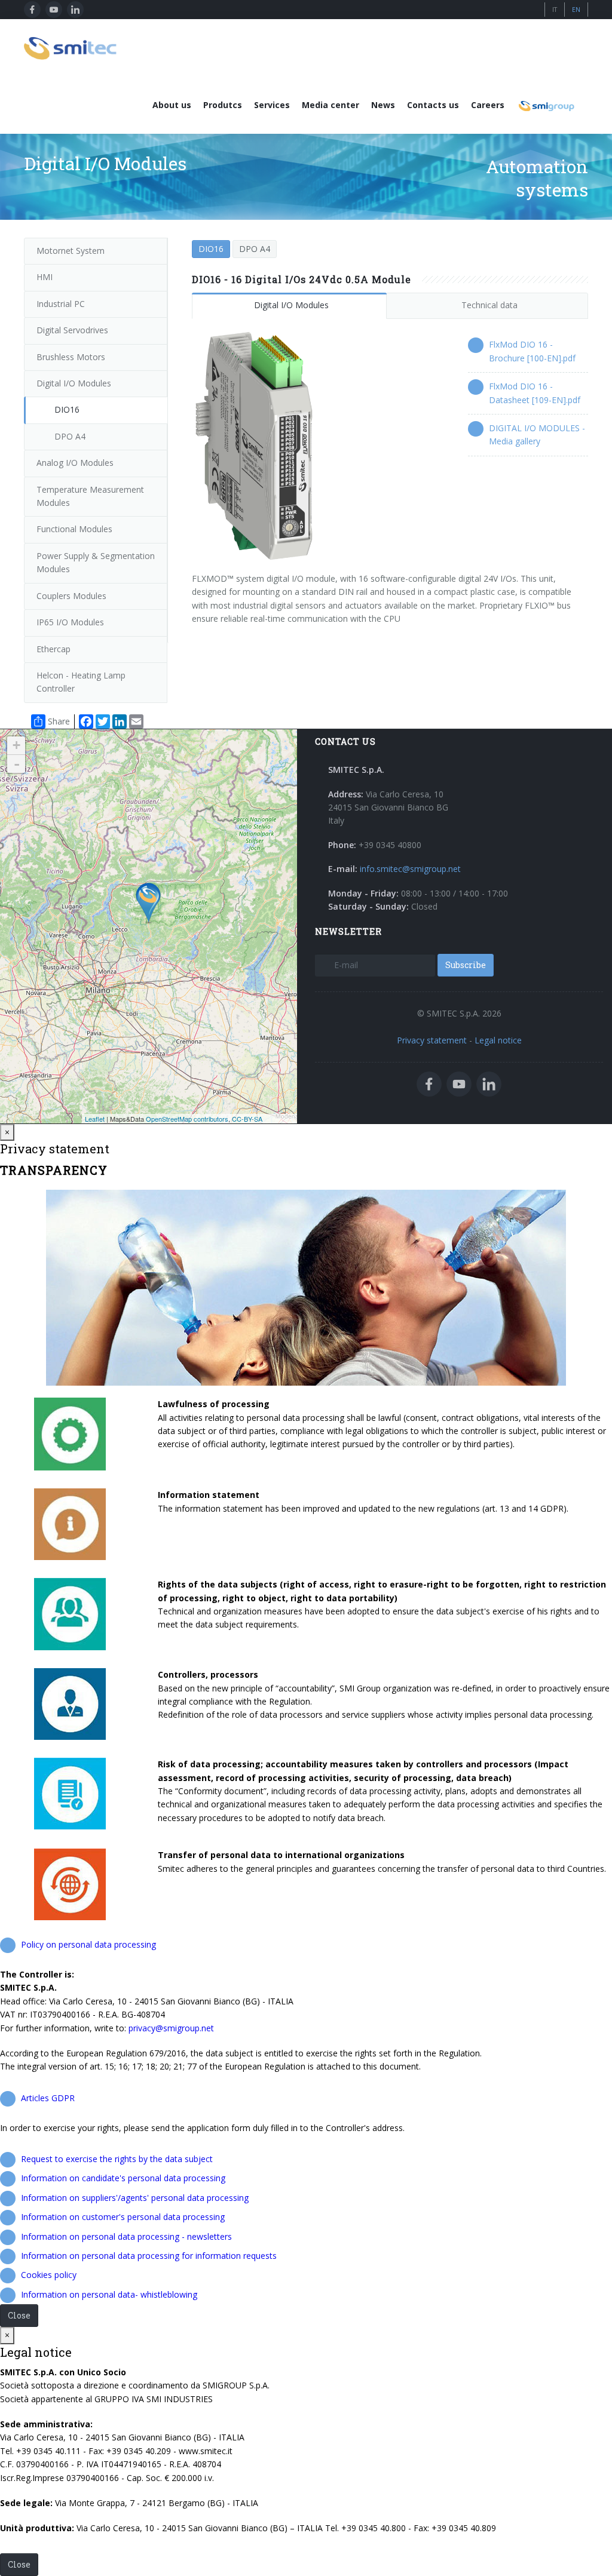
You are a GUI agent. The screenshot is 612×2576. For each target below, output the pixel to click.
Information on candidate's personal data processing (123, 2178)
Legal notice (498, 1040)
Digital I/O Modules (291, 305)
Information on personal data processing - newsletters (126, 2236)
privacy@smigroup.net (171, 2028)
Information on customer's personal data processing (123, 2217)
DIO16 (211, 249)
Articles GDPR (48, 2098)
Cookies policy (49, 2275)
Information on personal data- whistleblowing (109, 2294)
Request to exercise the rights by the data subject (117, 2159)
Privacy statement (432, 1040)
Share (59, 721)
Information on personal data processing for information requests (149, 2256)
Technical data (489, 305)
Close (19, 2315)
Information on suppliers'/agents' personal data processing (135, 2198)
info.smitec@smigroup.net (410, 869)
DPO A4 (255, 249)
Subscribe (466, 965)
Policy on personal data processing (88, 1944)
